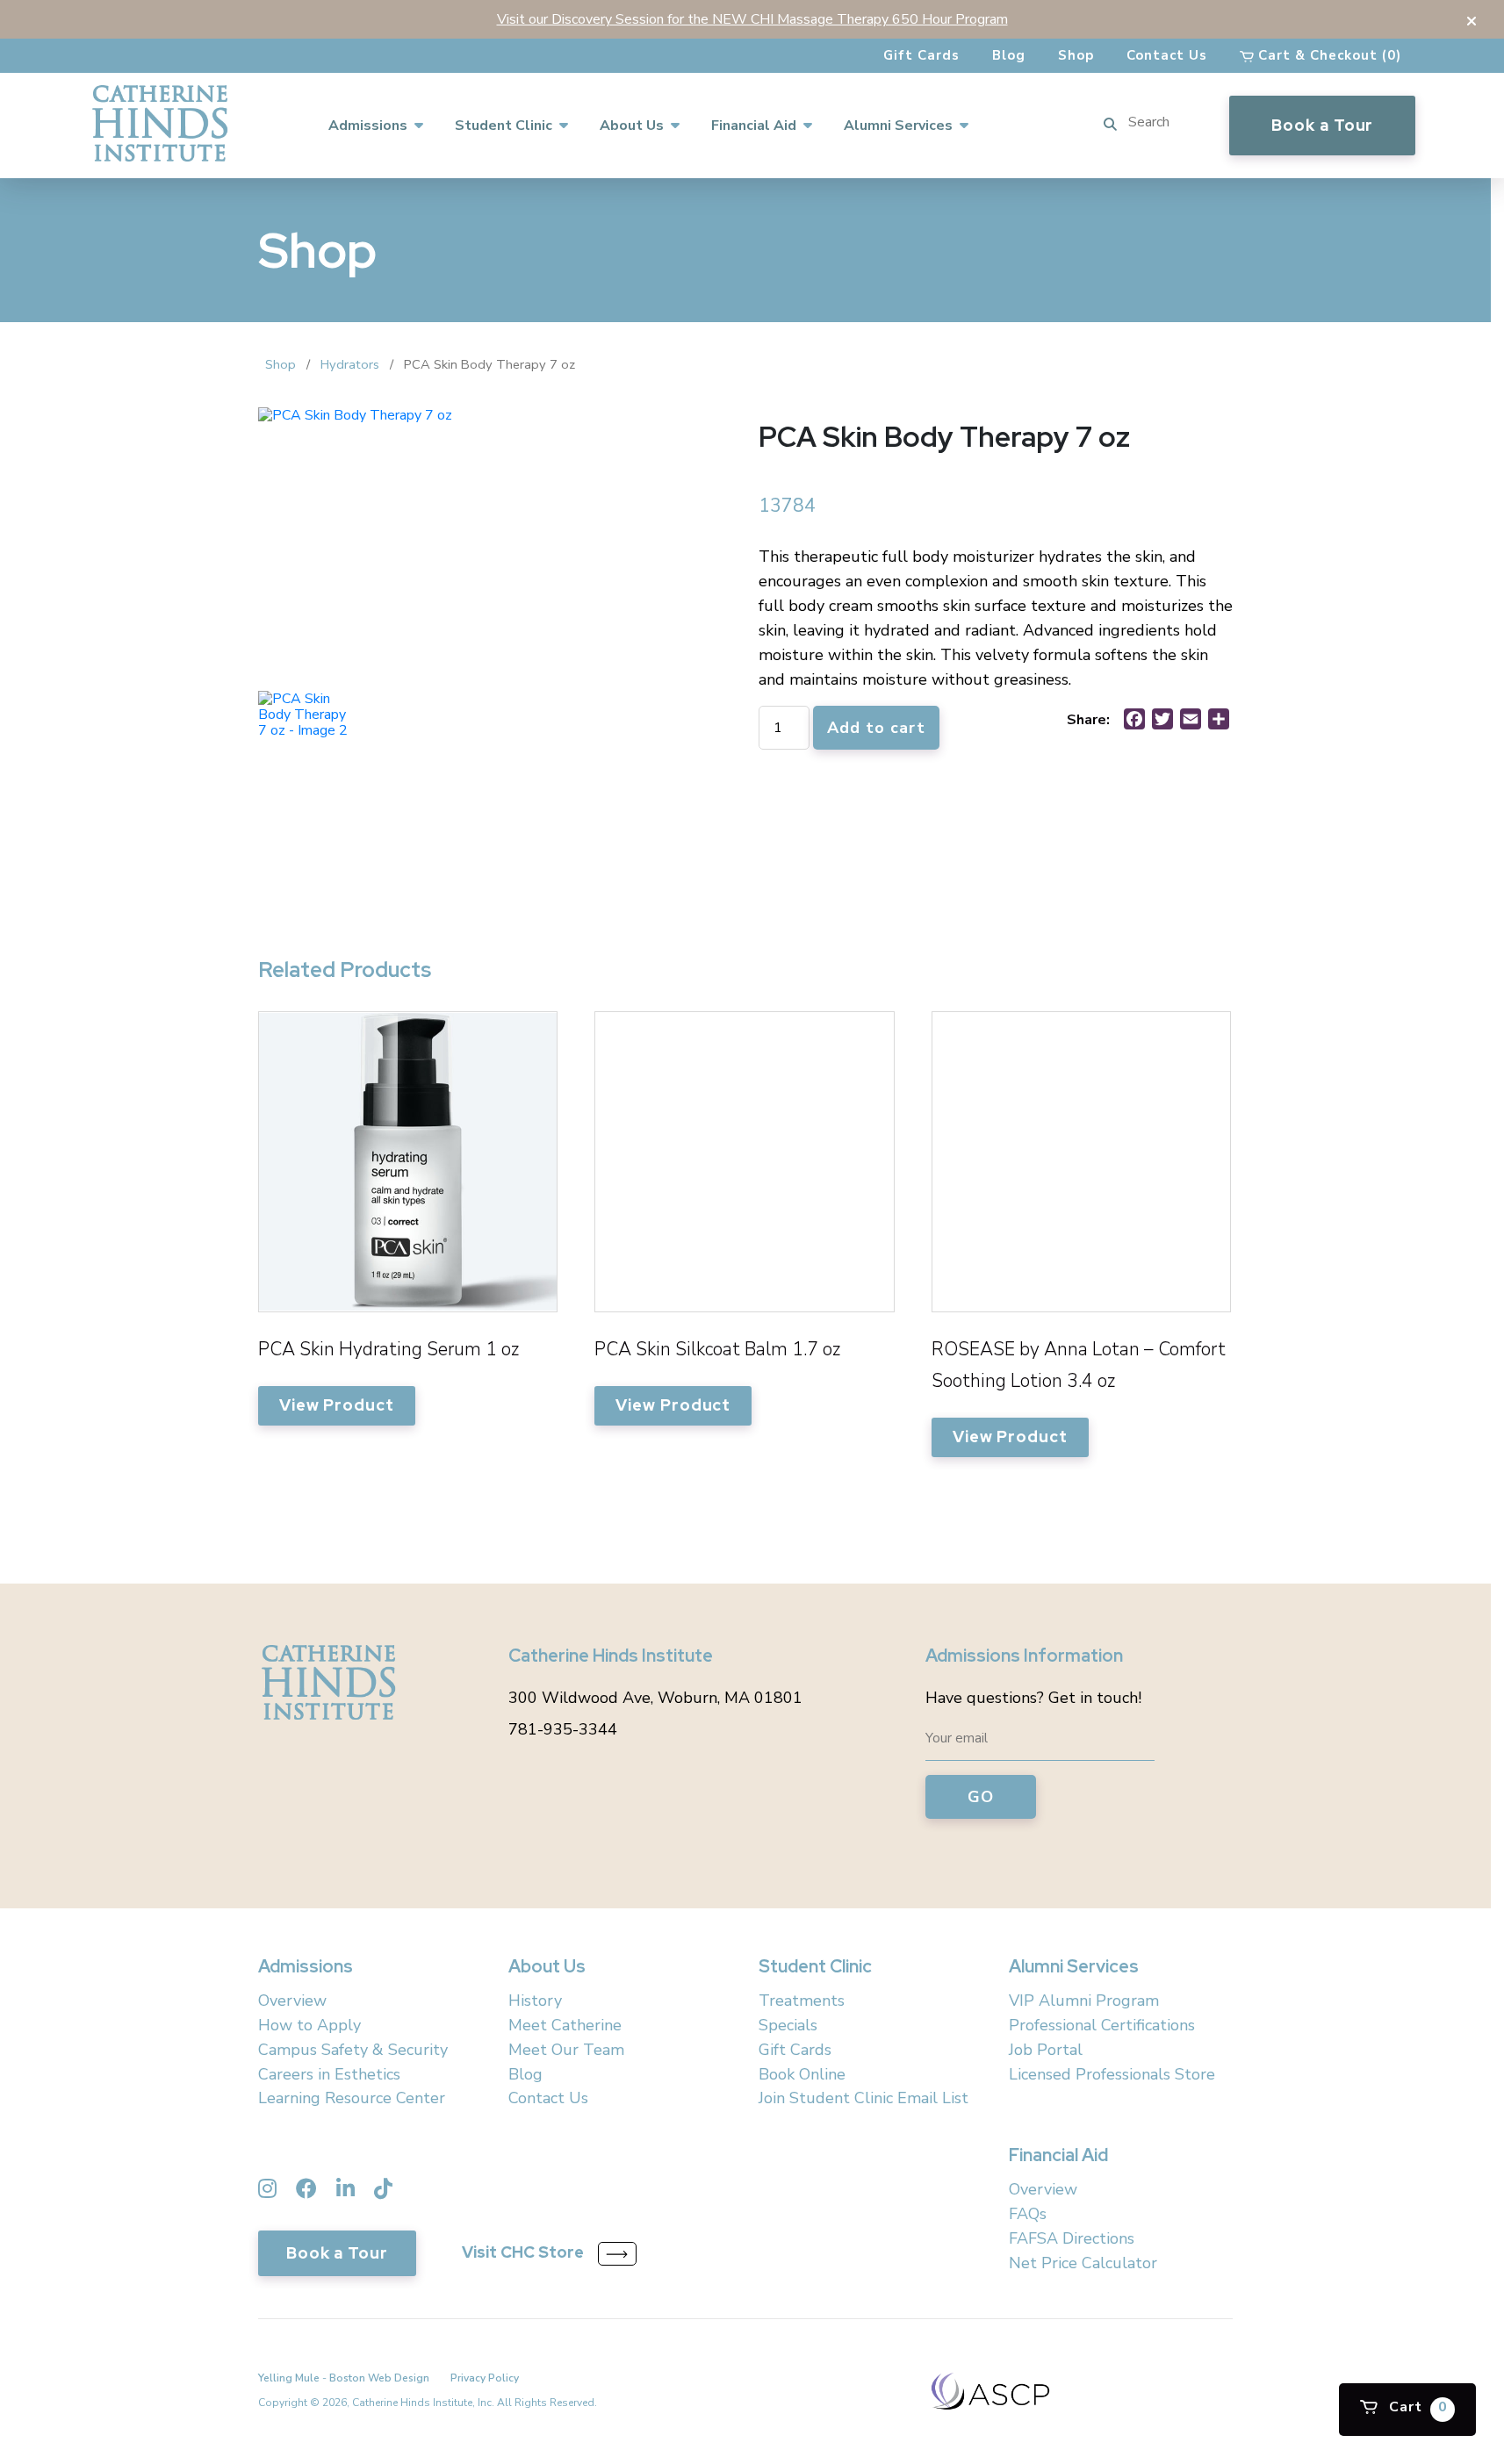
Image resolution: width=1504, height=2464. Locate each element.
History (535, 2001)
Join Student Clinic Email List (864, 2098)
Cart (1416, 2407)
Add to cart (876, 728)
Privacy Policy (485, 2378)
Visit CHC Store (523, 2253)
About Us (632, 126)
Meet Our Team (566, 2050)
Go (981, 1797)
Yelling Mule (289, 2378)
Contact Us (1167, 55)
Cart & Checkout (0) (1328, 55)
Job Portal (1046, 2050)
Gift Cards (921, 55)
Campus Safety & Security (353, 2050)
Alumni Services (898, 126)
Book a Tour (1322, 125)
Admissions (368, 126)
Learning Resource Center (352, 2098)
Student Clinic (504, 126)
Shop (1076, 55)
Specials (788, 2025)
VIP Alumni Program (1084, 2001)
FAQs (1028, 2214)
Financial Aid (754, 126)
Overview (292, 2001)
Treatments (802, 2001)
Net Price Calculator (1083, 2263)
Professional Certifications (1102, 2025)
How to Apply (309, 2025)
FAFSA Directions (1072, 2238)
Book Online (802, 2074)
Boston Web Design (379, 2378)
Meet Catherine (565, 2025)
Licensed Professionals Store (1112, 2074)
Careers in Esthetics (329, 2074)
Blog (1009, 55)
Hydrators (350, 364)
